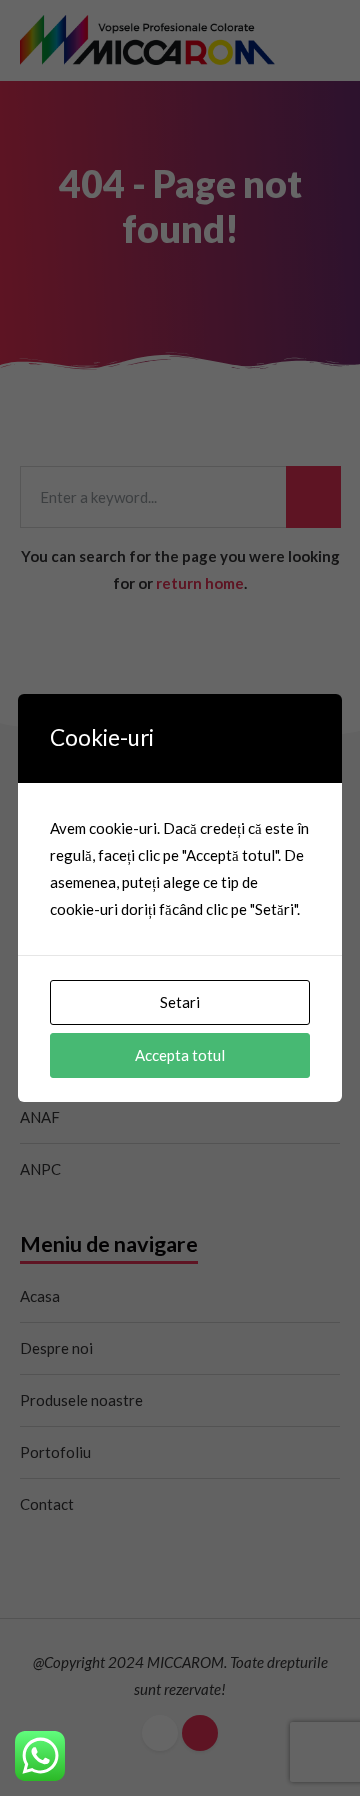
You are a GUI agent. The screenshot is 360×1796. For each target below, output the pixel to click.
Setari (180, 1002)
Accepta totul (180, 1055)
